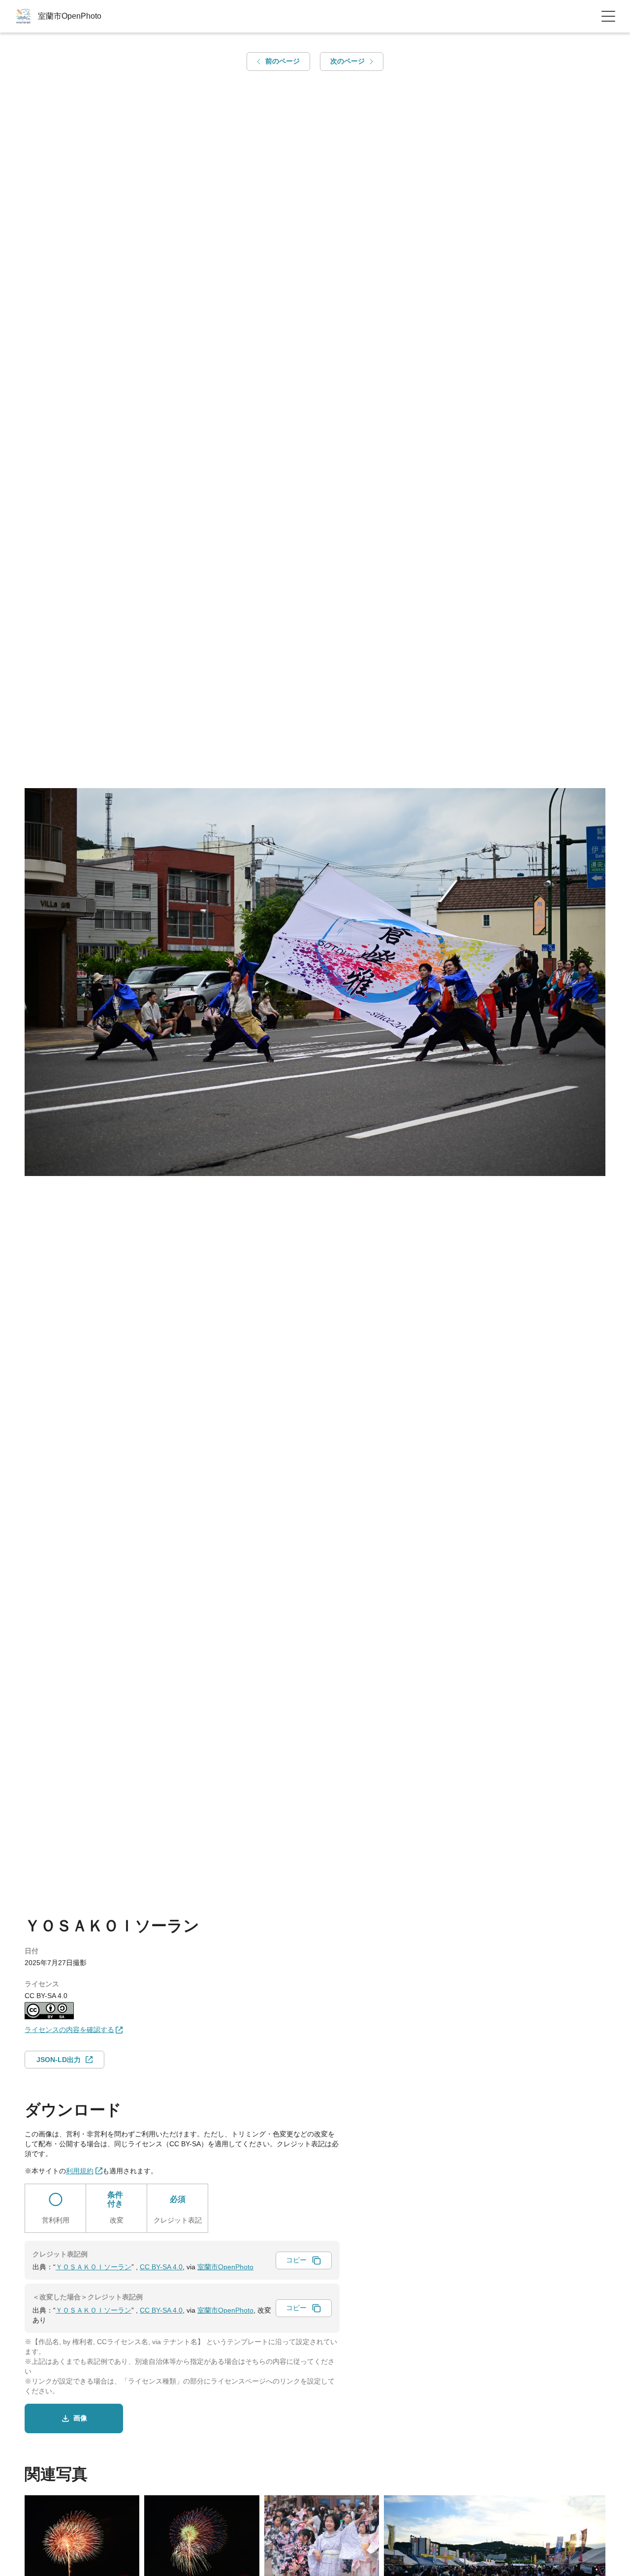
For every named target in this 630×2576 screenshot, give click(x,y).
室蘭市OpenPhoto (225, 2267)
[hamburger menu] (608, 16)
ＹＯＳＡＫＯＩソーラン (94, 2267)
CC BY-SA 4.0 (161, 2267)
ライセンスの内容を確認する (69, 2030)
